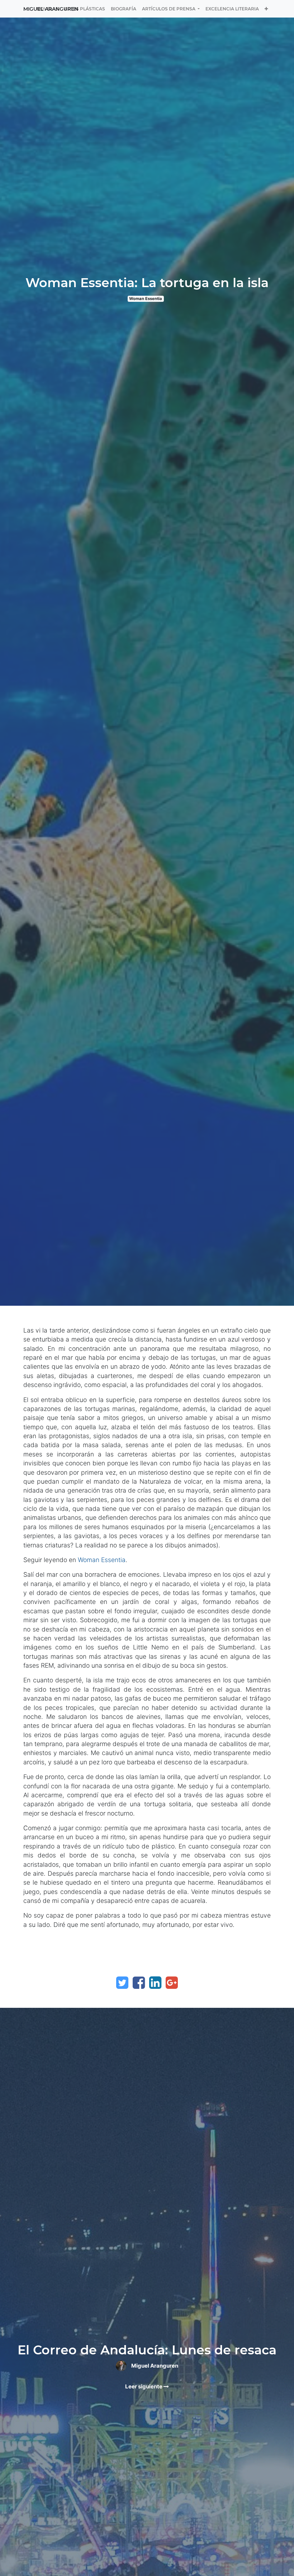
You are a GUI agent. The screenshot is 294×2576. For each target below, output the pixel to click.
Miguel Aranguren (51, 9)
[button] (266, 9)
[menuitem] (85, 9)
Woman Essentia (146, 299)
